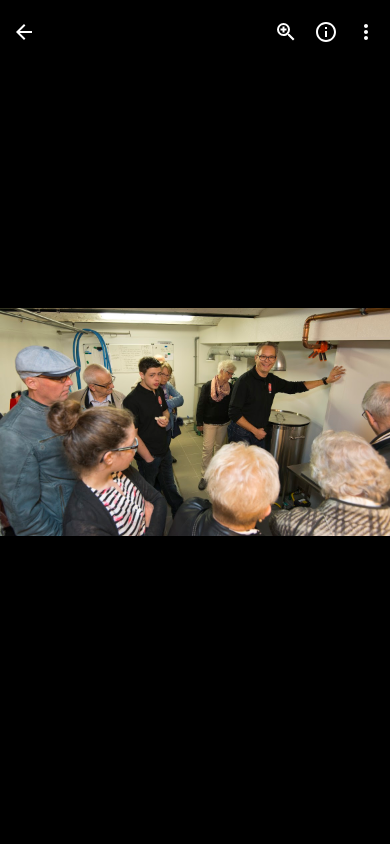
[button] (56, 422)
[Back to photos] (24, 32)
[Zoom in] (286, 32)
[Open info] (326, 32)
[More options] (366, 32)
